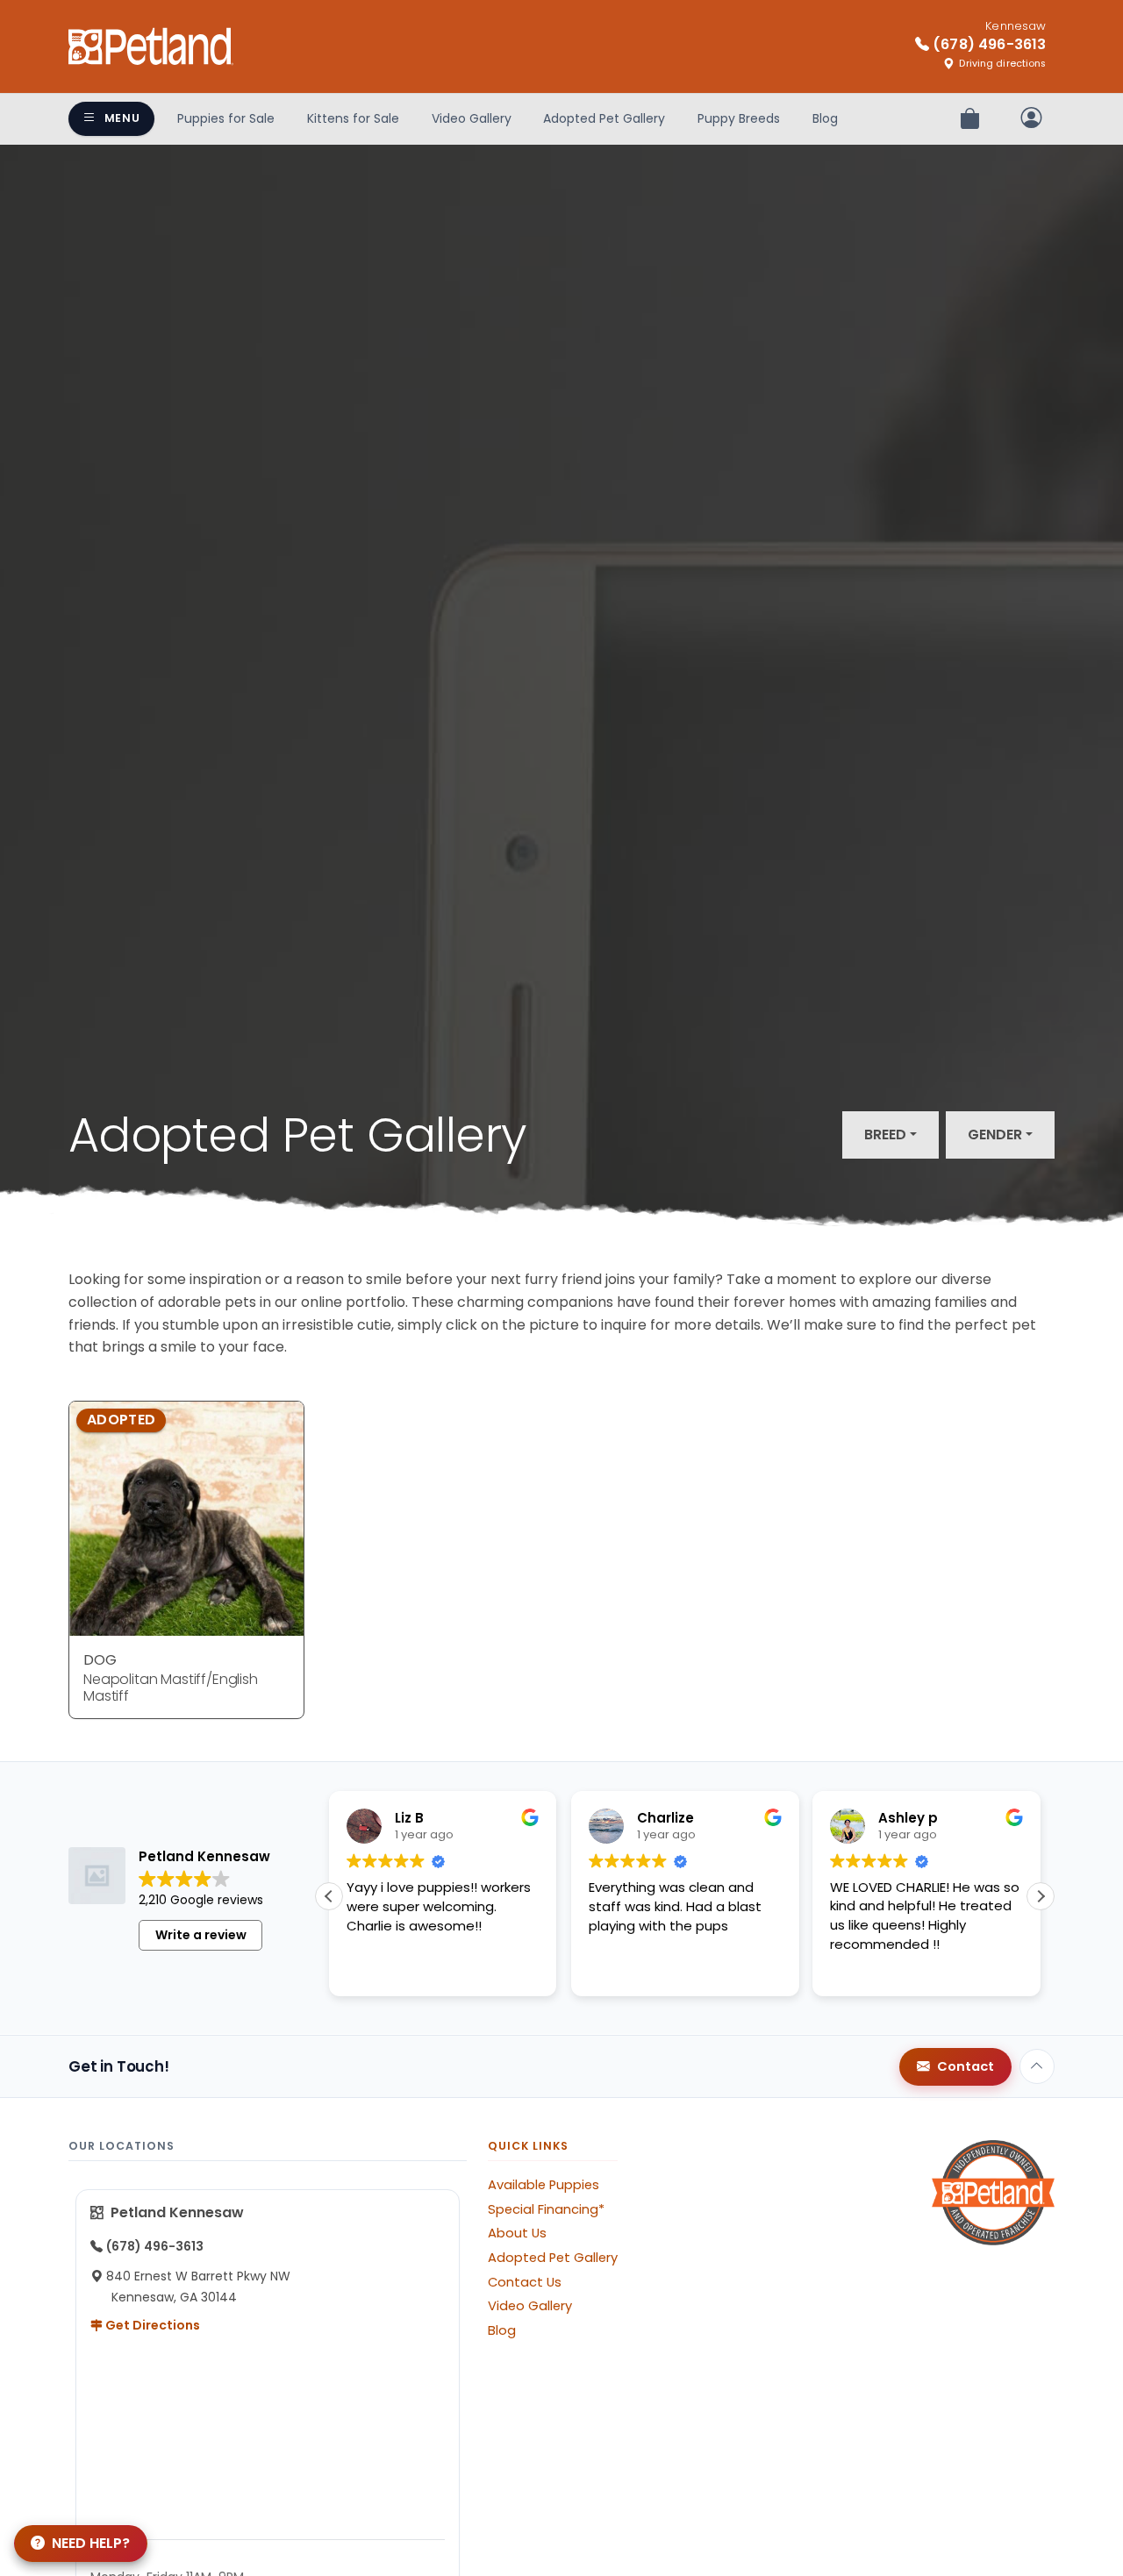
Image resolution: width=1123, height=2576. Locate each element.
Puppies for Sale (226, 118)
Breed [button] (885, 1135)
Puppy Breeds (739, 118)
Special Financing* (546, 2209)
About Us (517, 2233)
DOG (100, 1660)
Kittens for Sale (353, 118)
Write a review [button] (201, 1935)
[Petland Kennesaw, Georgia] (151, 46)
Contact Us (525, 2282)
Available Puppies (544, 2185)
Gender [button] (995, 1135)
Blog (825, 118)
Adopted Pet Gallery (604, 118)
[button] (1041, 1896)
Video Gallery (472, 118)
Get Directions (151, 2325)
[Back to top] (1037, 2066)
